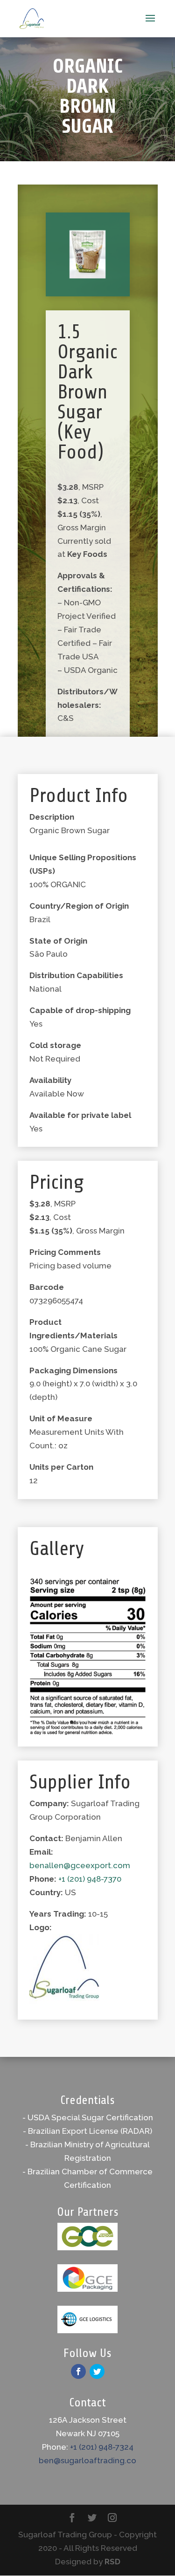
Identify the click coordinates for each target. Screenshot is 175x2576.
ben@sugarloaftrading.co (87, 2460)
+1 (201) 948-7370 (90, 1879)
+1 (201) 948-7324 (102, 2447)
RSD (112, 2562)
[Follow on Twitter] (97, 2371)
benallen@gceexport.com (80, 1865)
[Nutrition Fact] (88, 1732)
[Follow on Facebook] (78, 2371)
